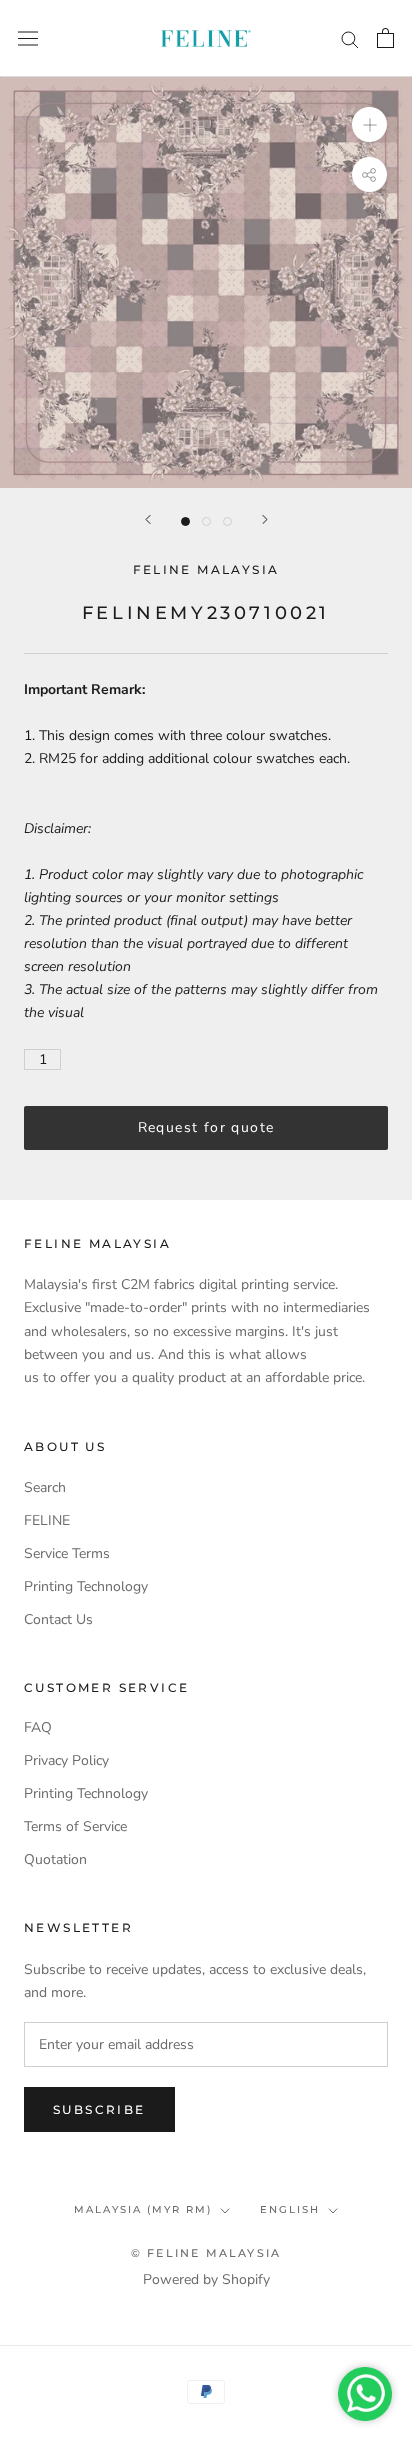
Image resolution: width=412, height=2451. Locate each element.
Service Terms (67, 1553)
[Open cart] (385, 38)
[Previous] (148, 519)
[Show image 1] (185, 521)
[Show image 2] (206, 521)
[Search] (350, 38)
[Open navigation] (28, 38)
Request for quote (206, 1127)
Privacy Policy (66, 1760)
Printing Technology (86, 1586)
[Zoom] (369, 124)
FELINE (47, 1520)
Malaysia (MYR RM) (143, 2209)
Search (45, 1487)
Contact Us (58, 1619)
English (290, 2209)
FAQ (38, 1727)
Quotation (55, 1859)
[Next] (265, 519)
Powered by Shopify (206, 2279)
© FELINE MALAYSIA (206, 2253)
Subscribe (99, 2109)
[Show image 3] (227, 521)
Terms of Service (75, 1826)
